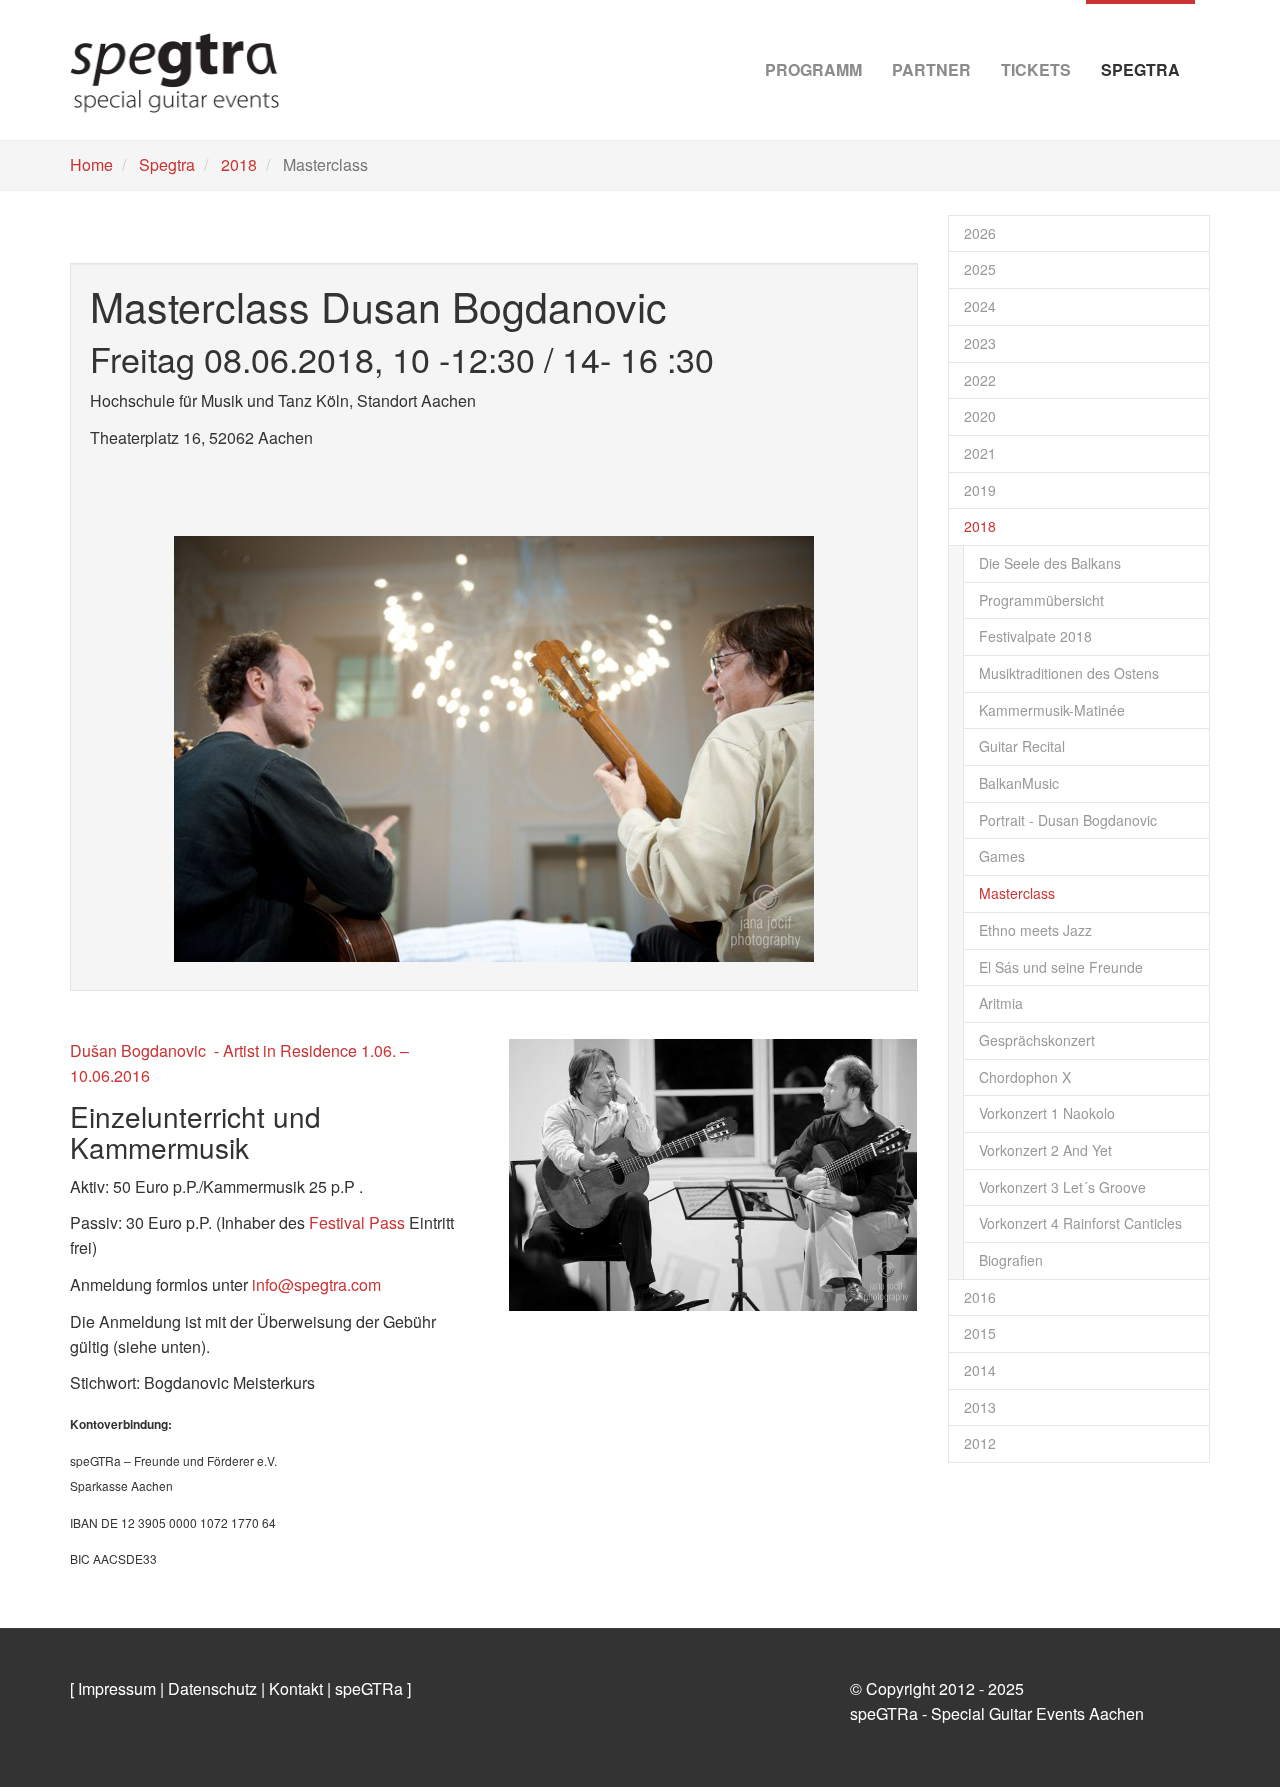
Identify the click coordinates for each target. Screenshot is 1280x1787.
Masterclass (1017, 893)
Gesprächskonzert (1037, 1040)
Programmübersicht (1041, 600)
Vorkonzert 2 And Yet (1045, 1150)
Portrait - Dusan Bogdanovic (1068, 820)
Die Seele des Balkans (1050, 563)
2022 (980, 380)
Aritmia (1001, 1003)
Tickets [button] (1036, 69)
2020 (980, 416)
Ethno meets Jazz (1035, 930)
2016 (980, 1297)
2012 (980, 1443)
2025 (980, 269)
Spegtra (167, 164)
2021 (980, 453)
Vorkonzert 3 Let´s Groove (1062, 1187)
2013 (980, 1407)
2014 (980, 1370)
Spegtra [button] (1140, 69)
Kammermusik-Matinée (1052, 710)
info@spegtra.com (314, 1284)
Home (91, 164)
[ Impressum (113, 1688)
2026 (980, 233)
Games (1002, 856)
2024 (980, 306)
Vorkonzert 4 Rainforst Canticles (1080, 1223)
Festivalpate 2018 (1035, 636)
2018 (239, 164)
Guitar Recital (1022, 746)
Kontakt (296, 1688)
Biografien (1011, 1260)
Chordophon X (1025, 1077)
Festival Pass (357, 1222)
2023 (980, 343)
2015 (980, 1333)
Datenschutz (212, 1688)
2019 (980, 490)
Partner (931, 69)
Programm (813, 69)
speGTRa (369, 1688)
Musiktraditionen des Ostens (1069, 673)
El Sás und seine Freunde (1061, 967)
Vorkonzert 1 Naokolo (1047, 1113)
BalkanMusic (1019, 783)
